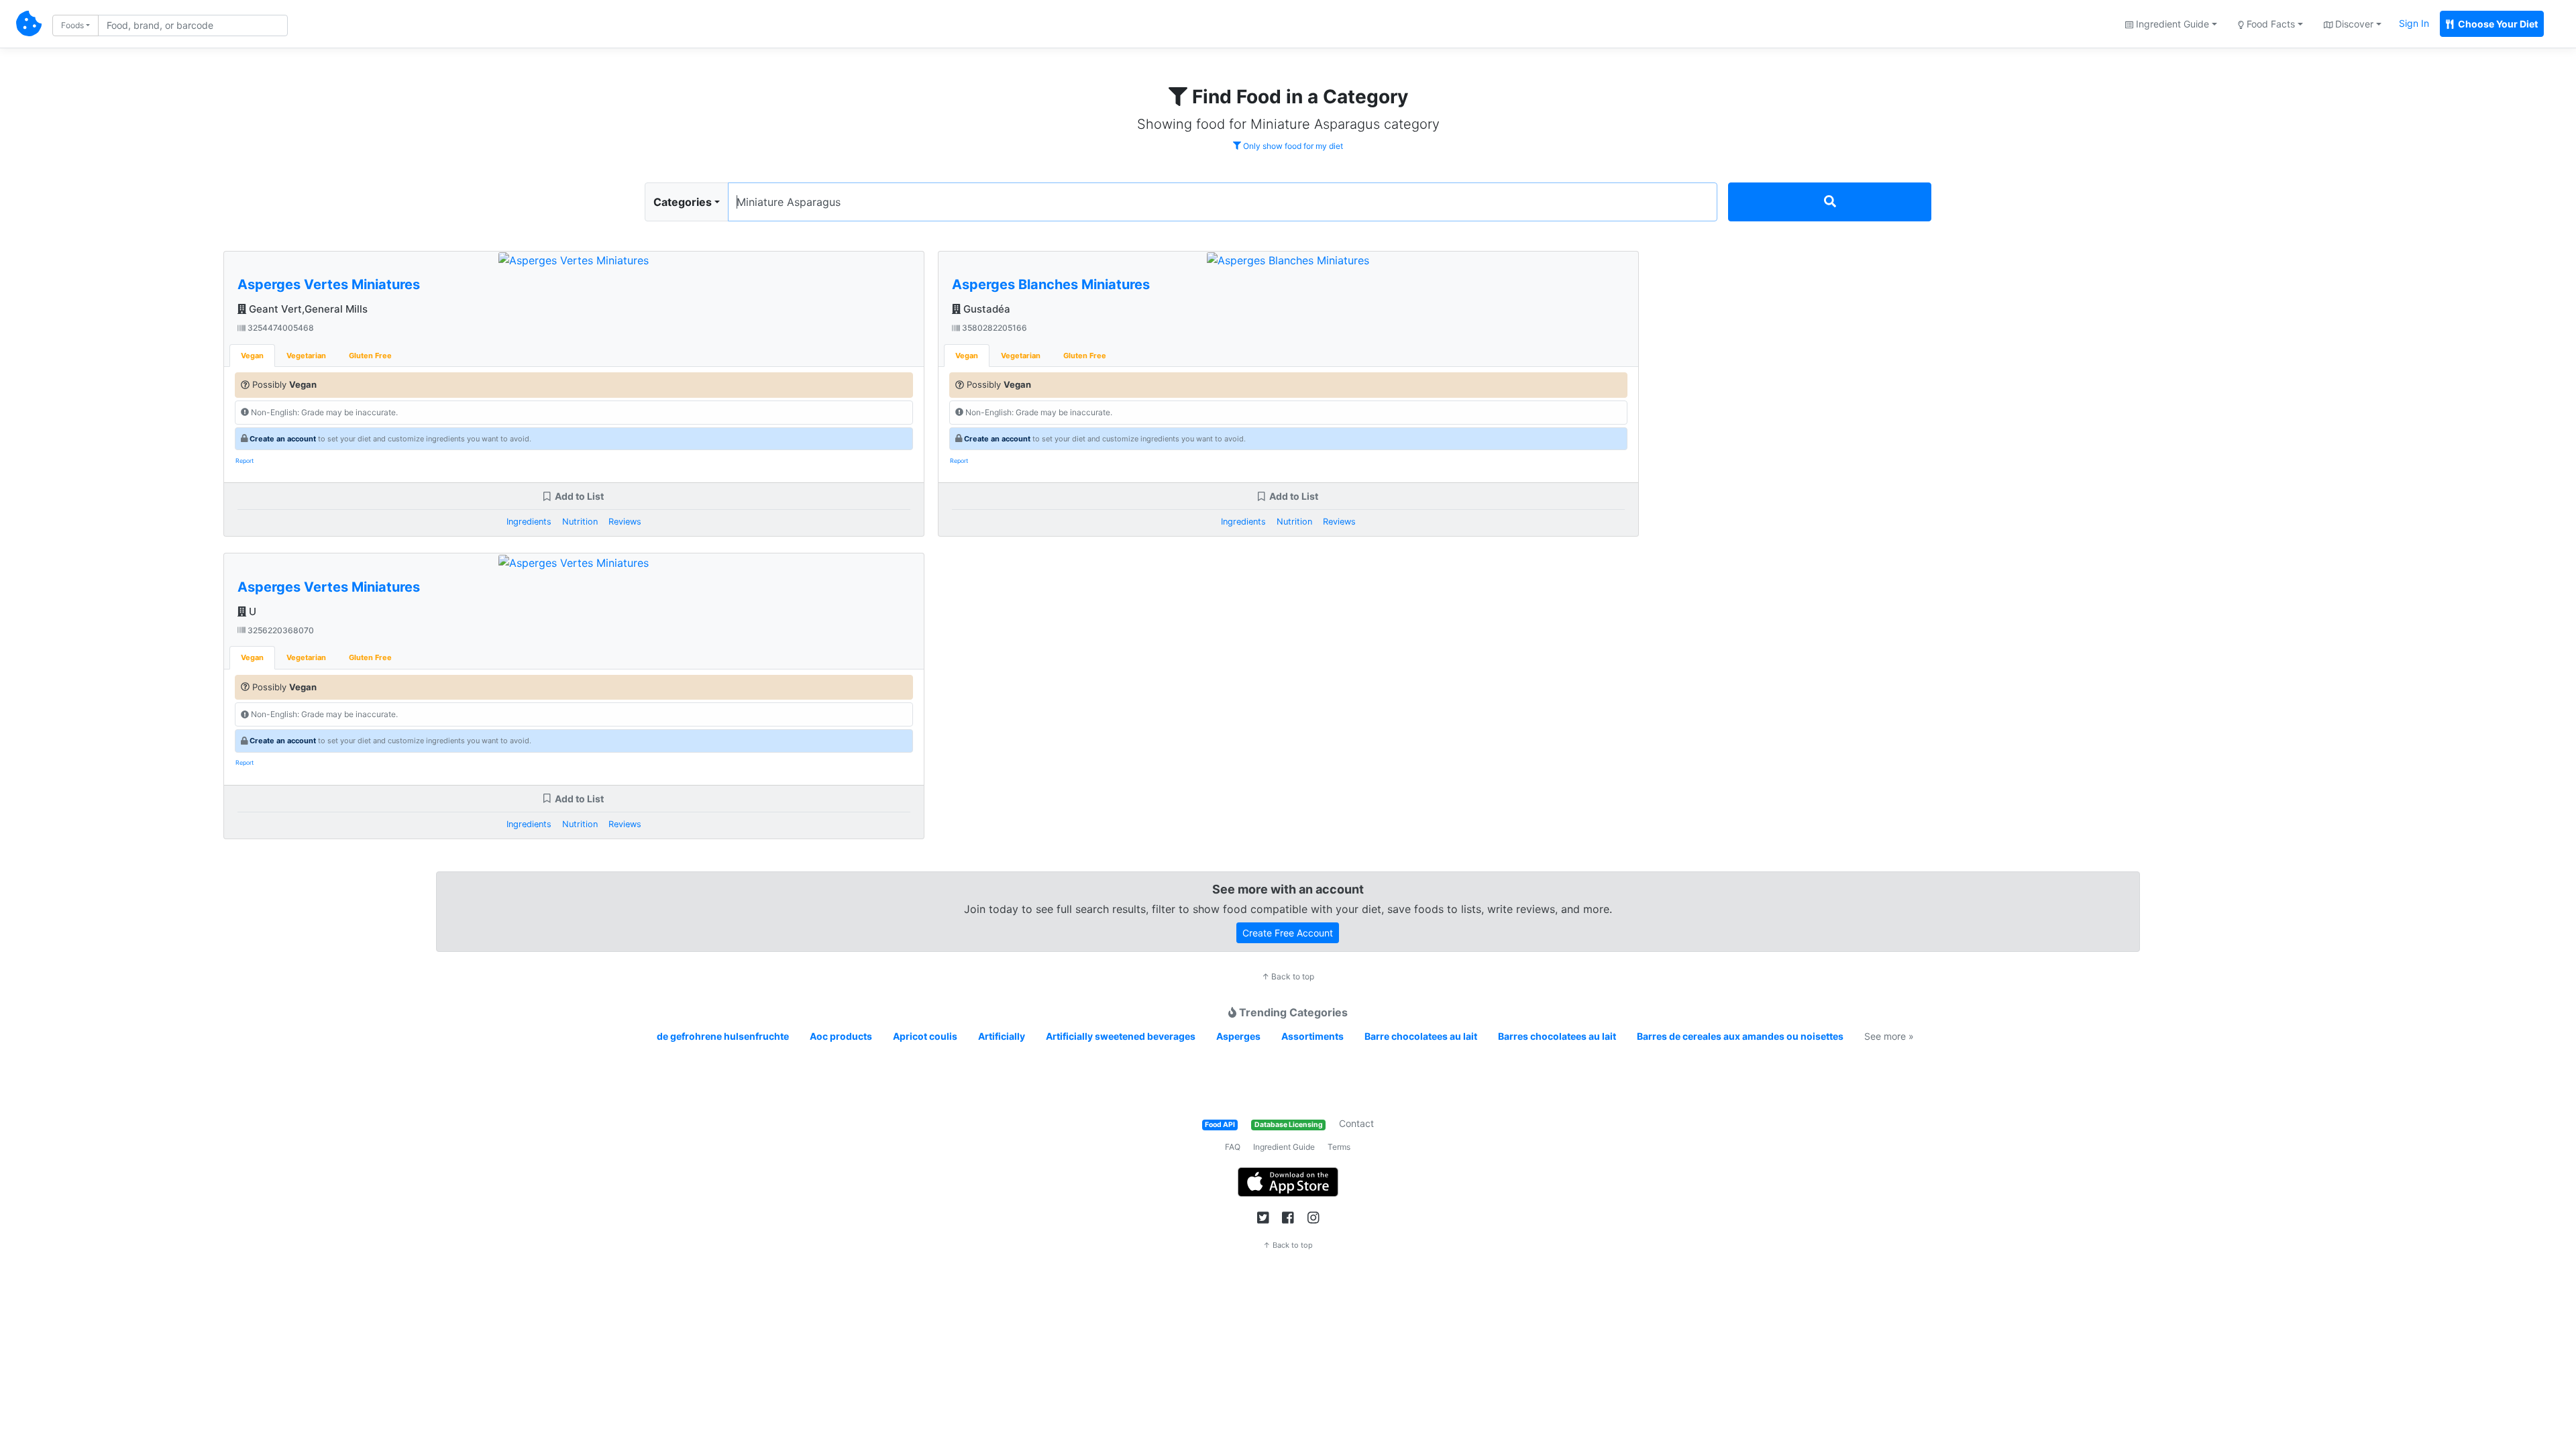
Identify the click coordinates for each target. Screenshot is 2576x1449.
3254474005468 (280, 328)
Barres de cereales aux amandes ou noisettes (1740, 1036)
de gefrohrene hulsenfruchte (723, 1036)
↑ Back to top (1288, 976)
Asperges (1238, 1036)
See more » (1889, 1036)
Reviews (625, 522)
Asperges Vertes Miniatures (329, 284)
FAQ (1233, 1147)
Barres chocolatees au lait (1557, 1036)
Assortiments (1312, 1036)
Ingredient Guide (1284, 1147)
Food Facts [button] (2269, 24)
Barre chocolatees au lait (1421, 1036)
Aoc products (841, 1036)
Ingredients (529, 522)
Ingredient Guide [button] (2171, 24)
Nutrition (580, 522)
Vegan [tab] (252, 356)
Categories (683, 202)
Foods (72, 25)
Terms (1339, 1147)
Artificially (1002, 1036)
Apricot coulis (925, 1036)
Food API (1220, 1125)
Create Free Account (1288, 933)
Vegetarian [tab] (306, 356)
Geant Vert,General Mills (307, 309)
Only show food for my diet (1292, 146)
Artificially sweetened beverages (1121, 1036)
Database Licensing (1289, 1125)
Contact (1356, 1123)
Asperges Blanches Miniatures (1051, 284)
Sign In (2414, 23)
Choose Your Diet (2497, 24)
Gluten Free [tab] (370, 356)
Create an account (283, 439)
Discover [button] (2353, 24)
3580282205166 (994, 328)
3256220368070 (280, 630)
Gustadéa (985, 309)
